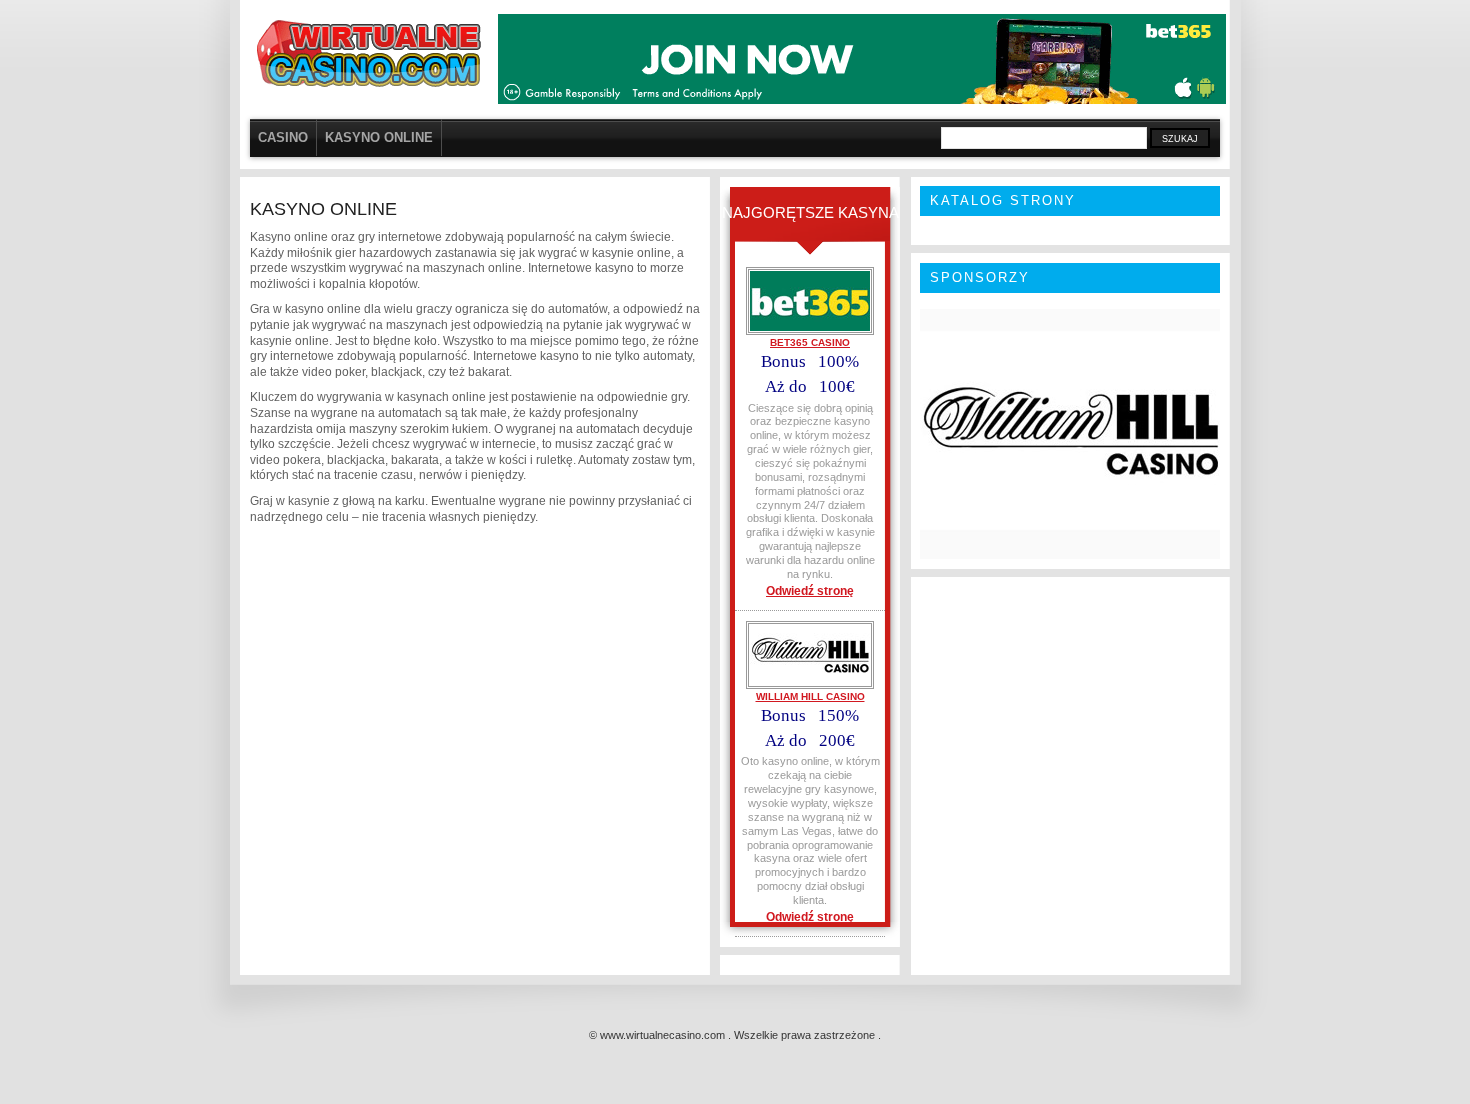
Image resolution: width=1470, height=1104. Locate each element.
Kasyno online (379, 137)
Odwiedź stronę (810, 591)
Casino (283, 137)
